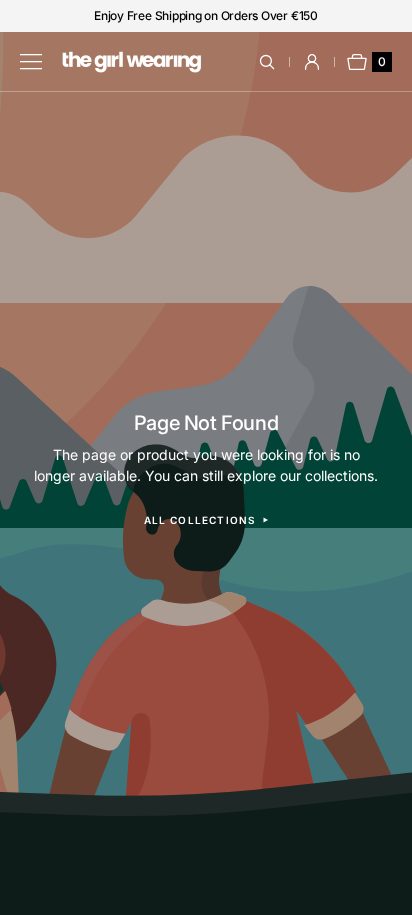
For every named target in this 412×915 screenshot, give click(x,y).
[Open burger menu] (31, 62)
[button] (278, 62)
